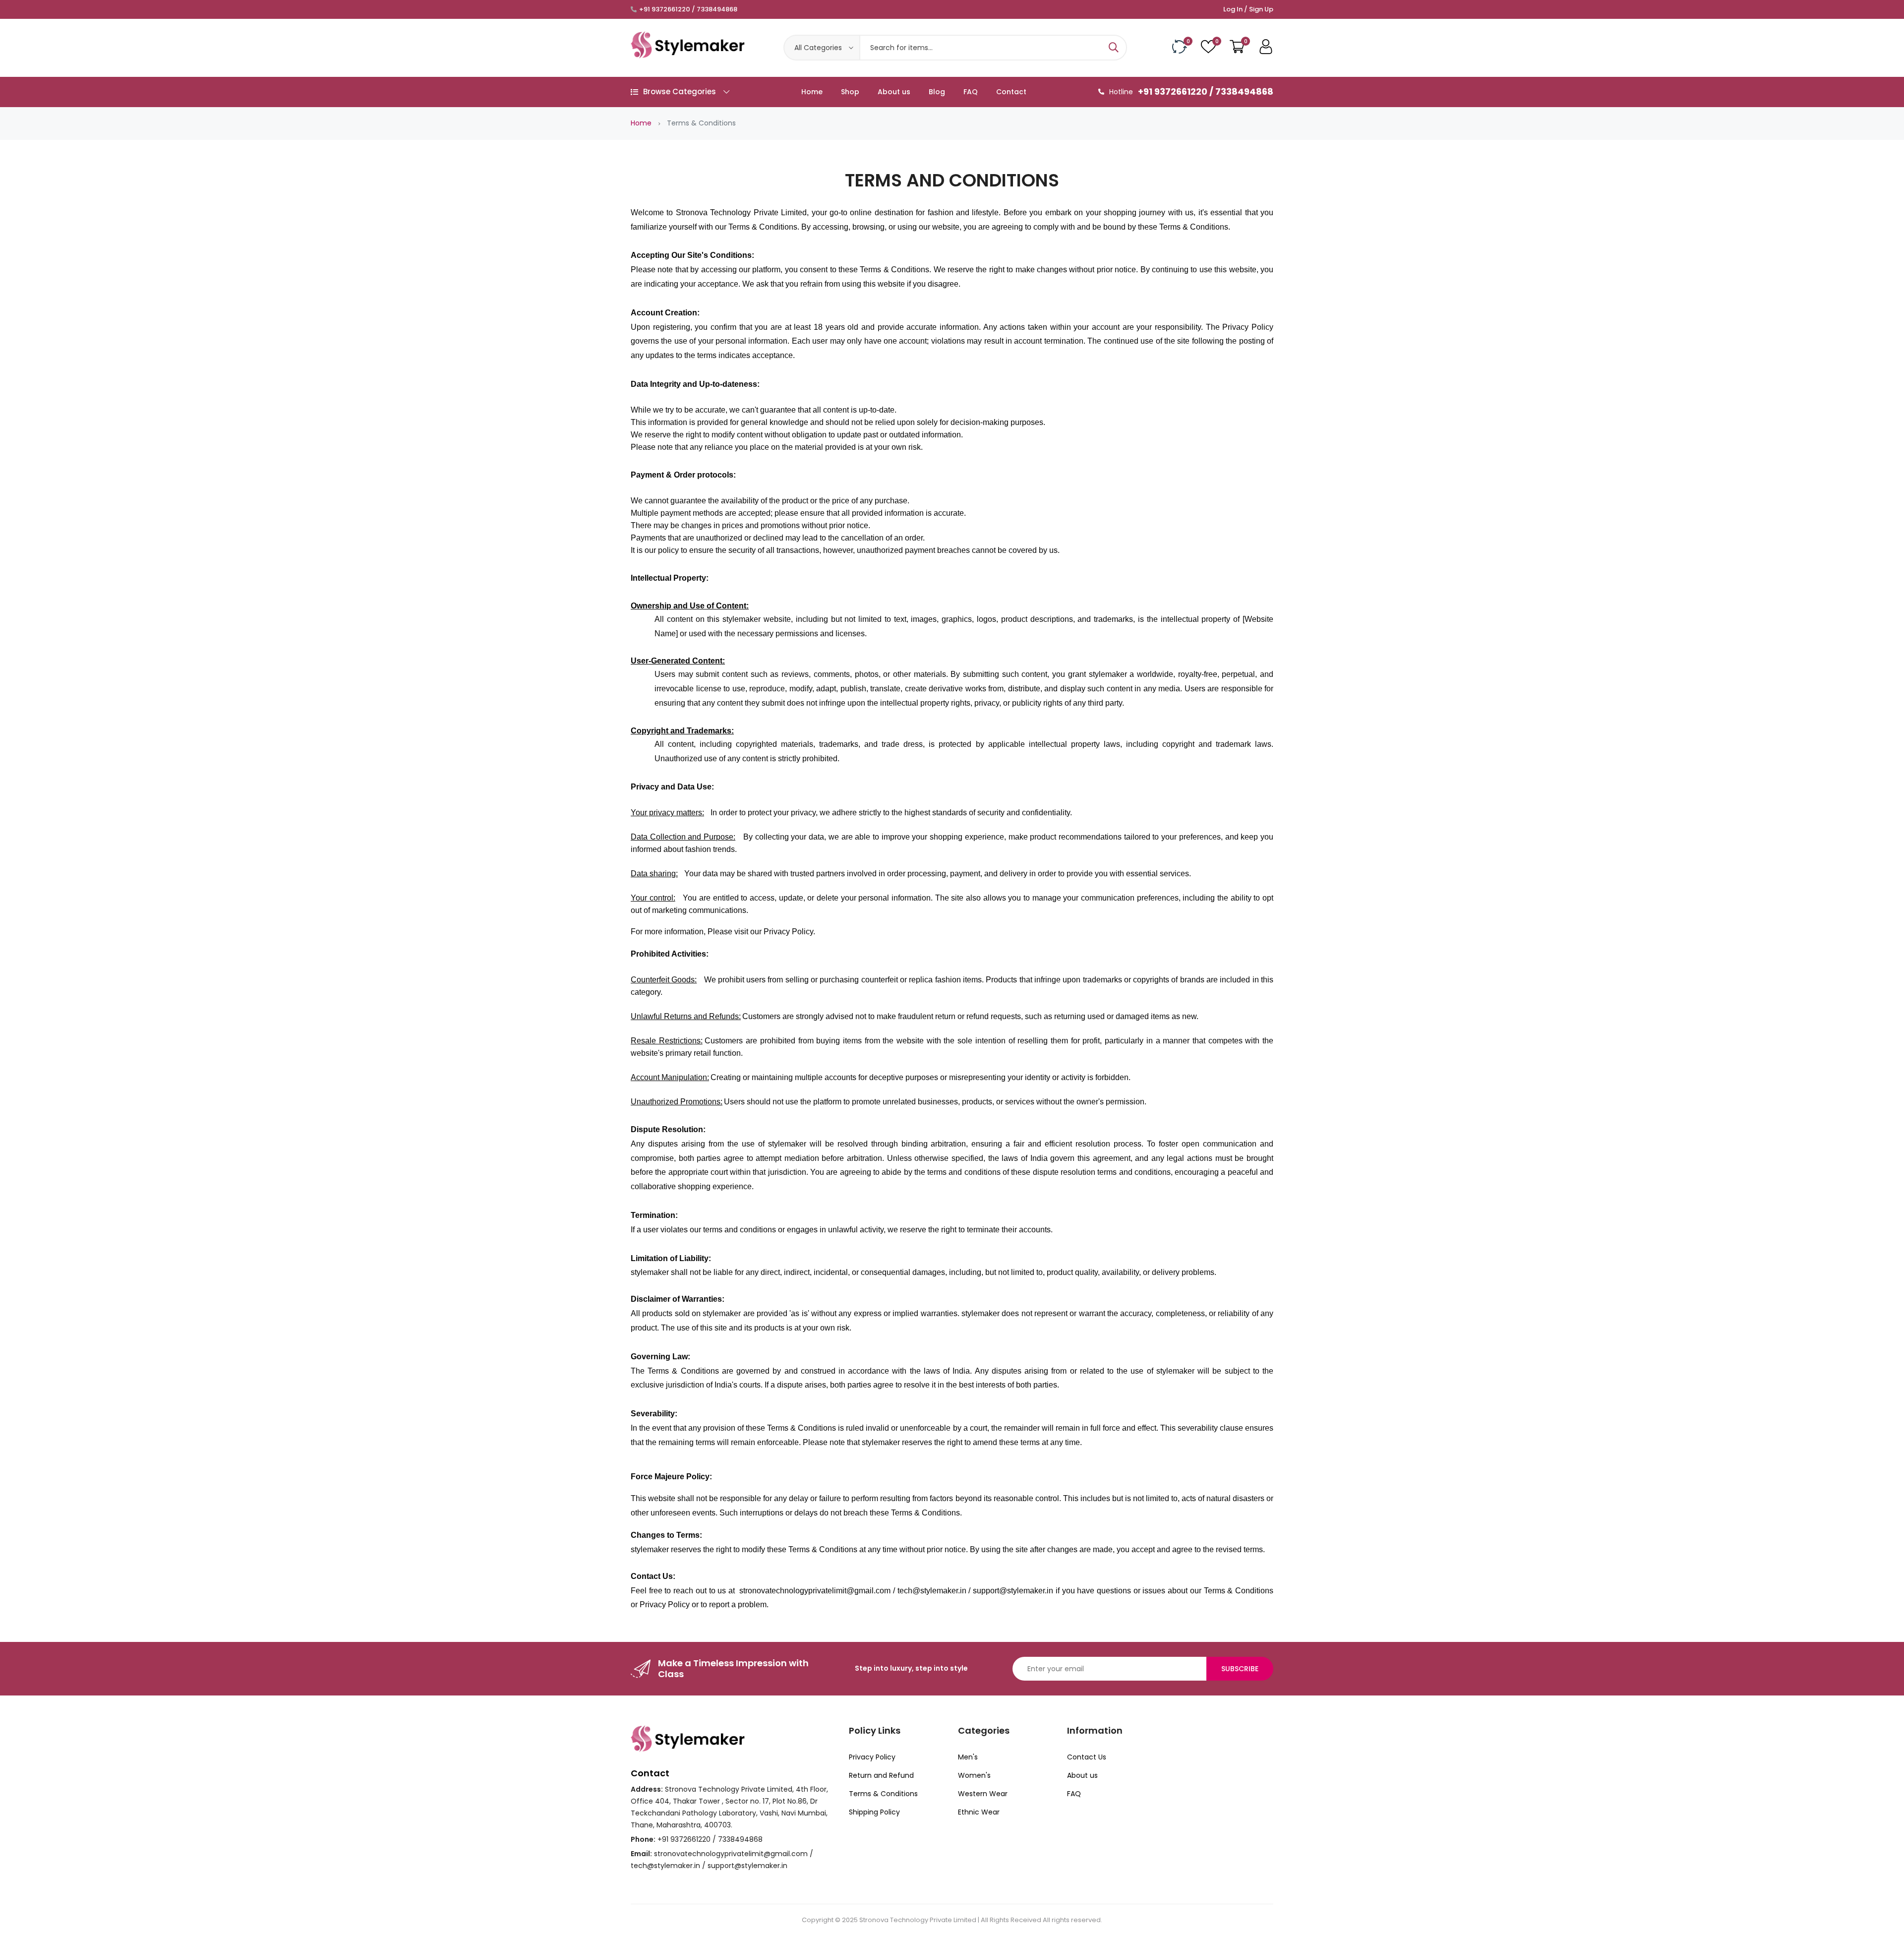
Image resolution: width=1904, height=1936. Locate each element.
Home (812, 92)
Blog (937, 92)
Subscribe (1240, 1669)
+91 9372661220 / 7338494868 (688, 9)
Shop (850, 92)
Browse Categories (680, 91)
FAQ (971, 92)
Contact (1011, 92)
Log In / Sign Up (1248, 9)
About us (894, 92)
